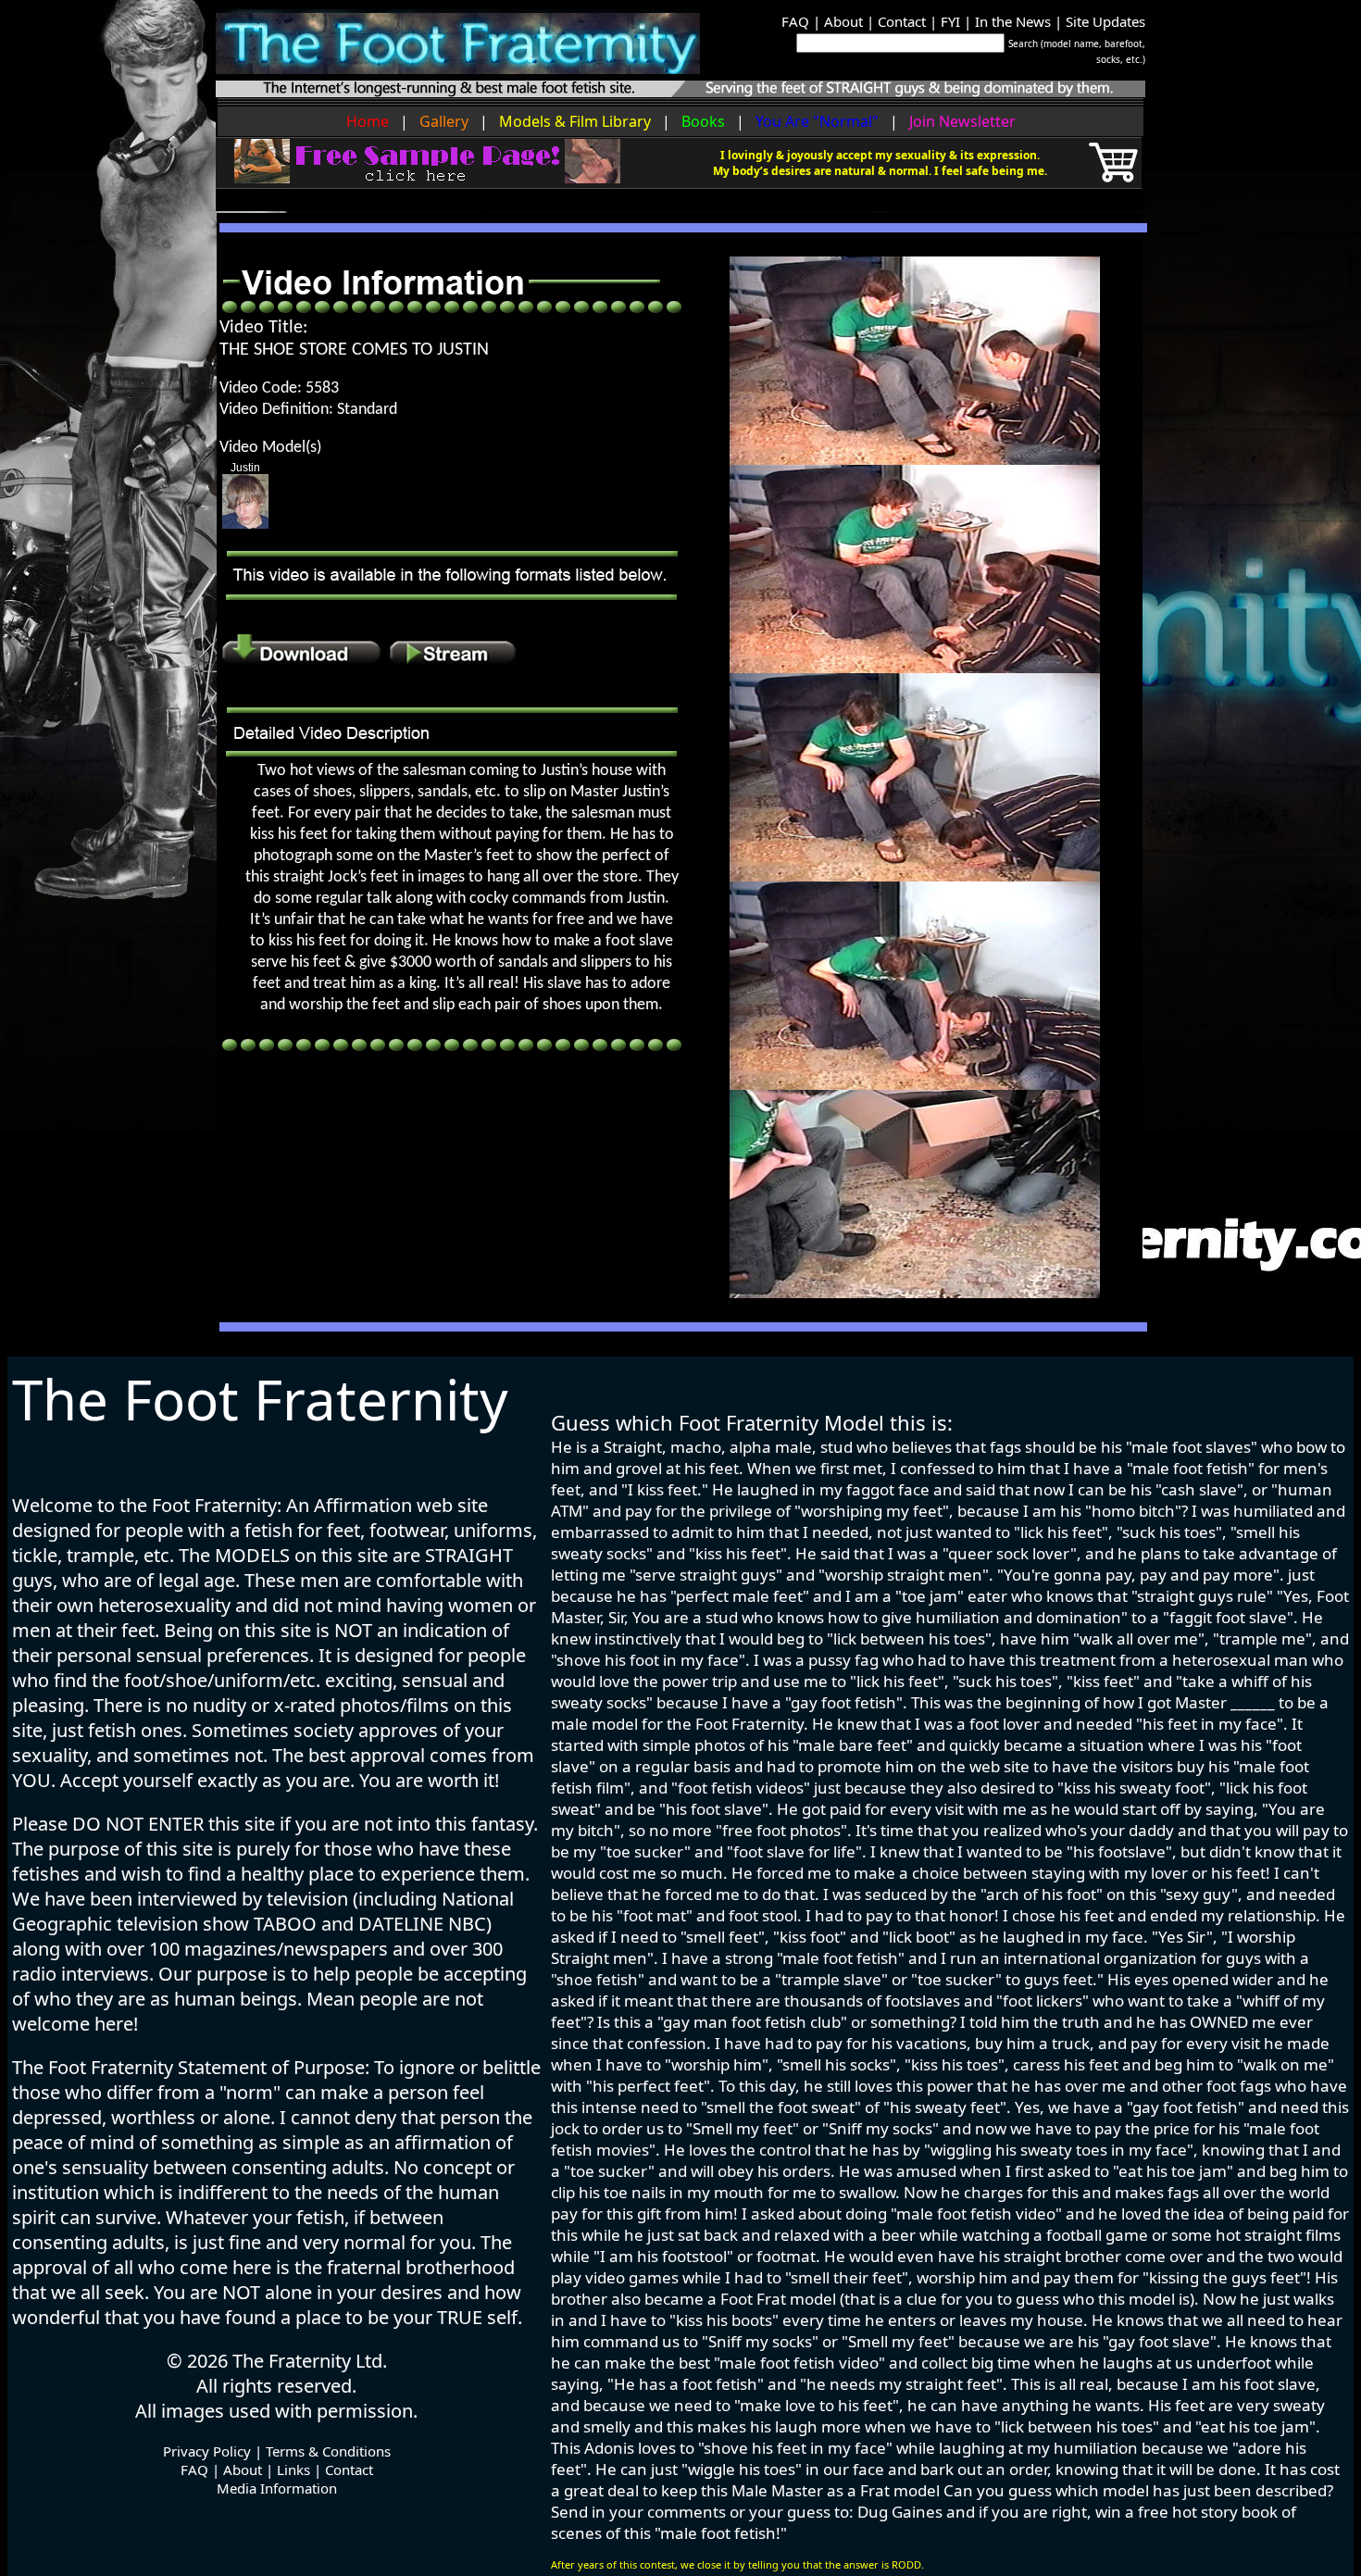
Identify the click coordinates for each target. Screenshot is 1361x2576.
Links (293, 2470)
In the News (1013, 21)
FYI (950, 21)
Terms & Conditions (328, 2451)
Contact (902, 21)
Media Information (277, 2488)
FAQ (795, 21)
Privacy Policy (207, 2451)
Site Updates (1105, 21)
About (843, 21)
